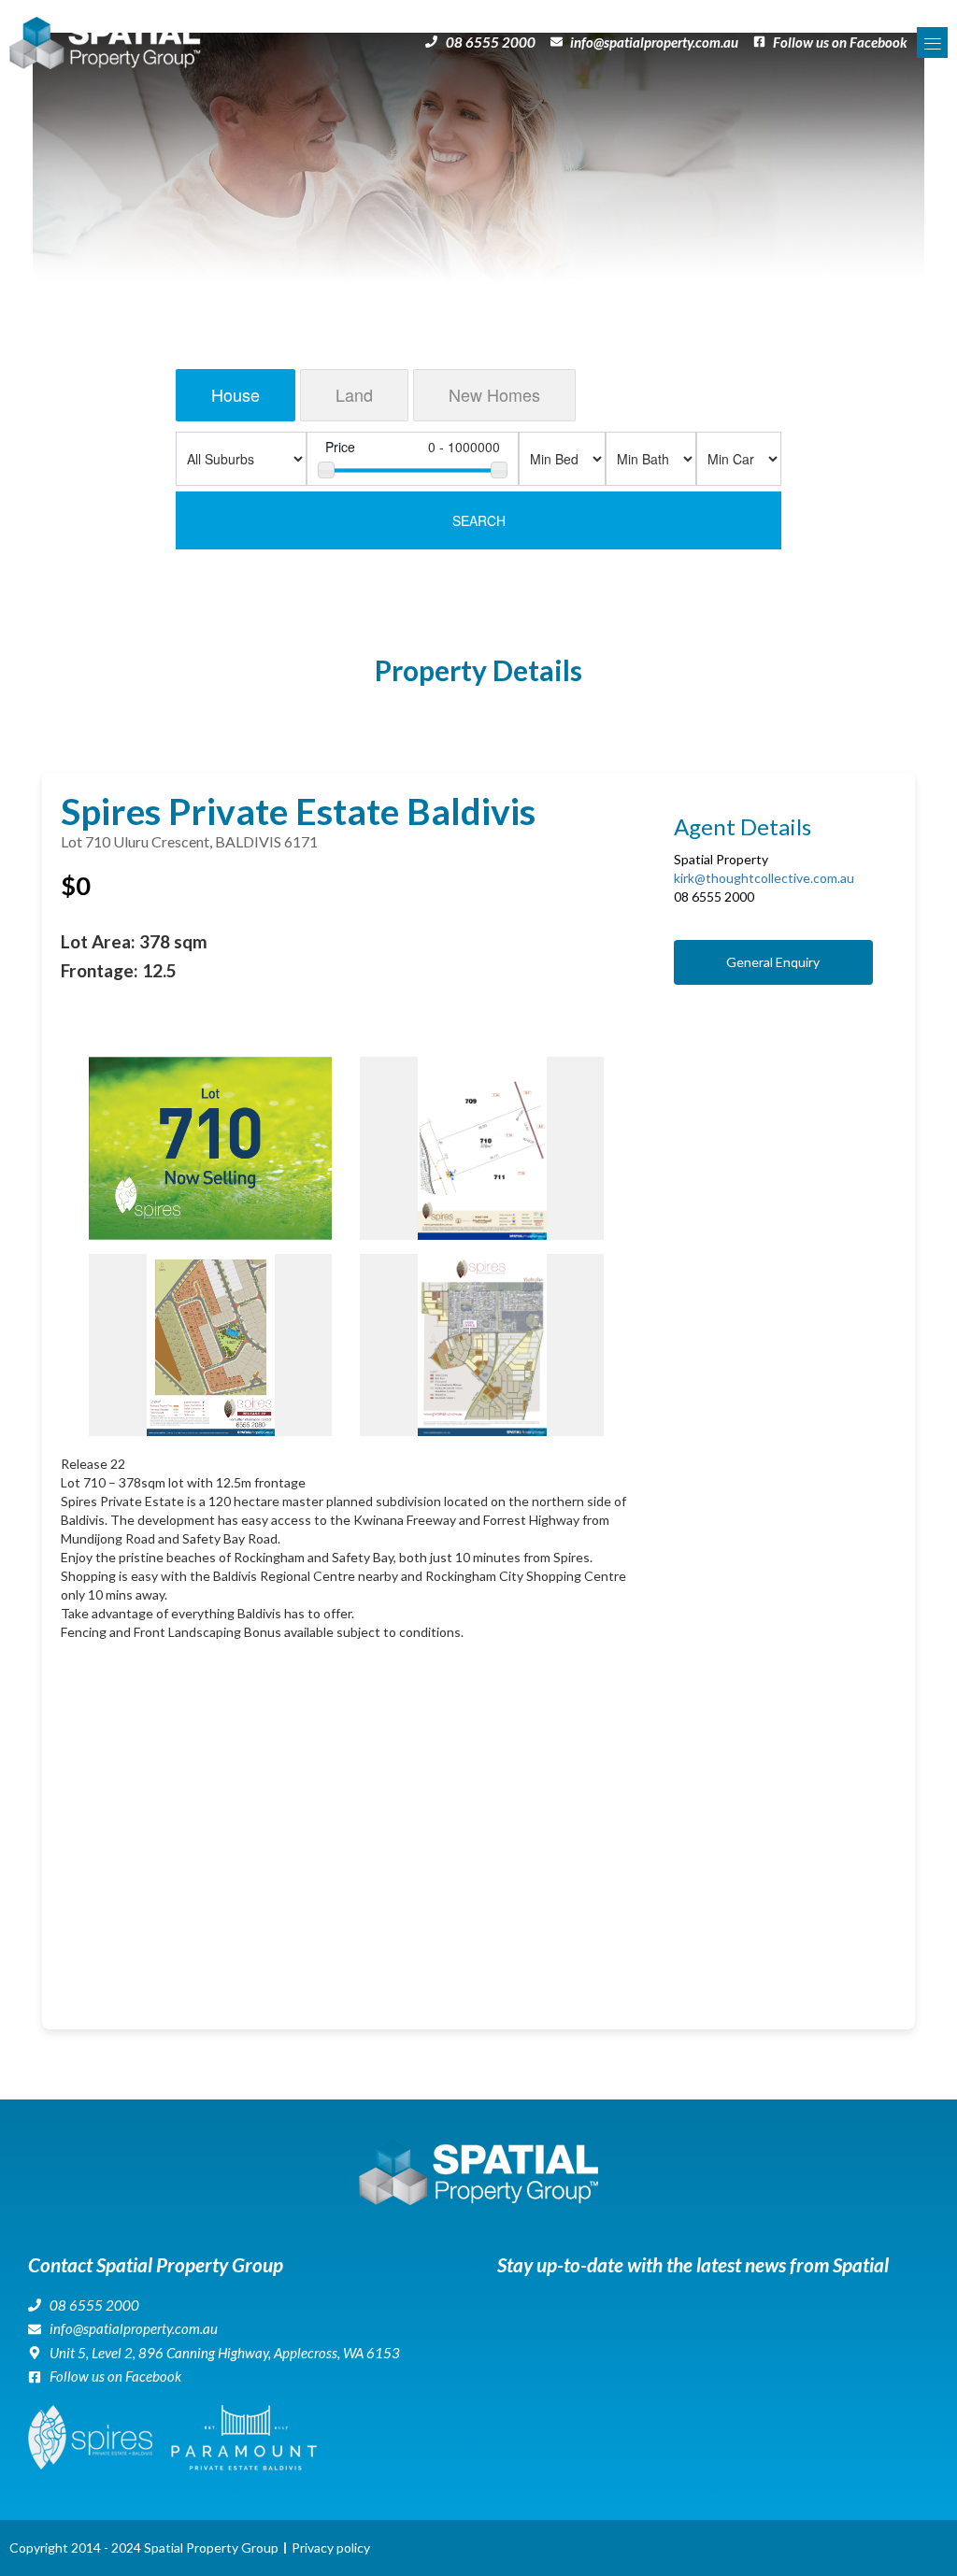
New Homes (494, 394)
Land (354, 394)
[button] (932, 43)
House (236, 394)
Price (340, 447)
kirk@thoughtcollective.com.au (764, 878)
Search (479, 520)
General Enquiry (773, 962)
